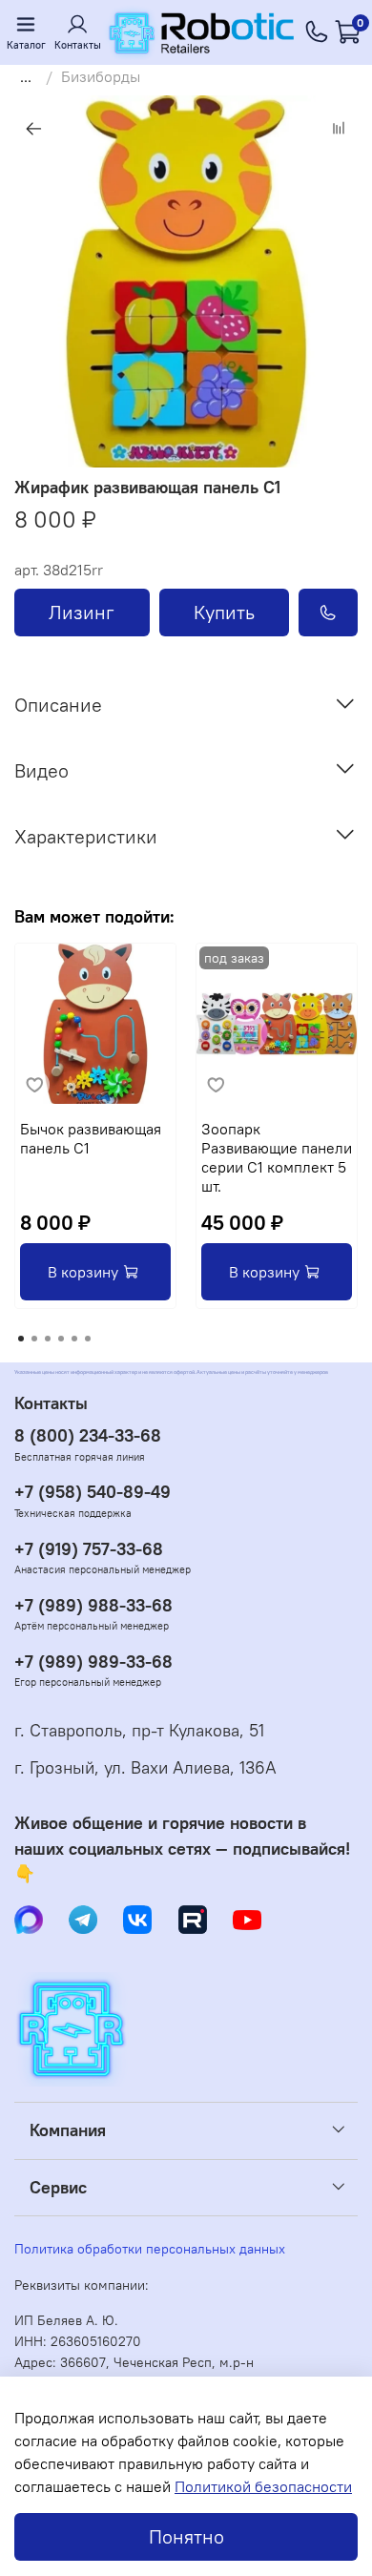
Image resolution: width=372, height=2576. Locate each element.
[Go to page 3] (48, 1339)
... (26, 76)
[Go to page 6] (88, 1339)
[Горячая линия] (317, 32)
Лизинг (82, 612)
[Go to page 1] (21, 1339)
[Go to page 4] (61, 1339)
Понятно (186, 2536)
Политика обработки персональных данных (150, 2249)
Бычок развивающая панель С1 (91, 1138)
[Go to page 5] (74, 1339)
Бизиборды (101, 76)
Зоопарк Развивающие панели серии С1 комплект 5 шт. (277, 1157)
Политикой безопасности (263, 2486)
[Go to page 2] (34, 1339)
